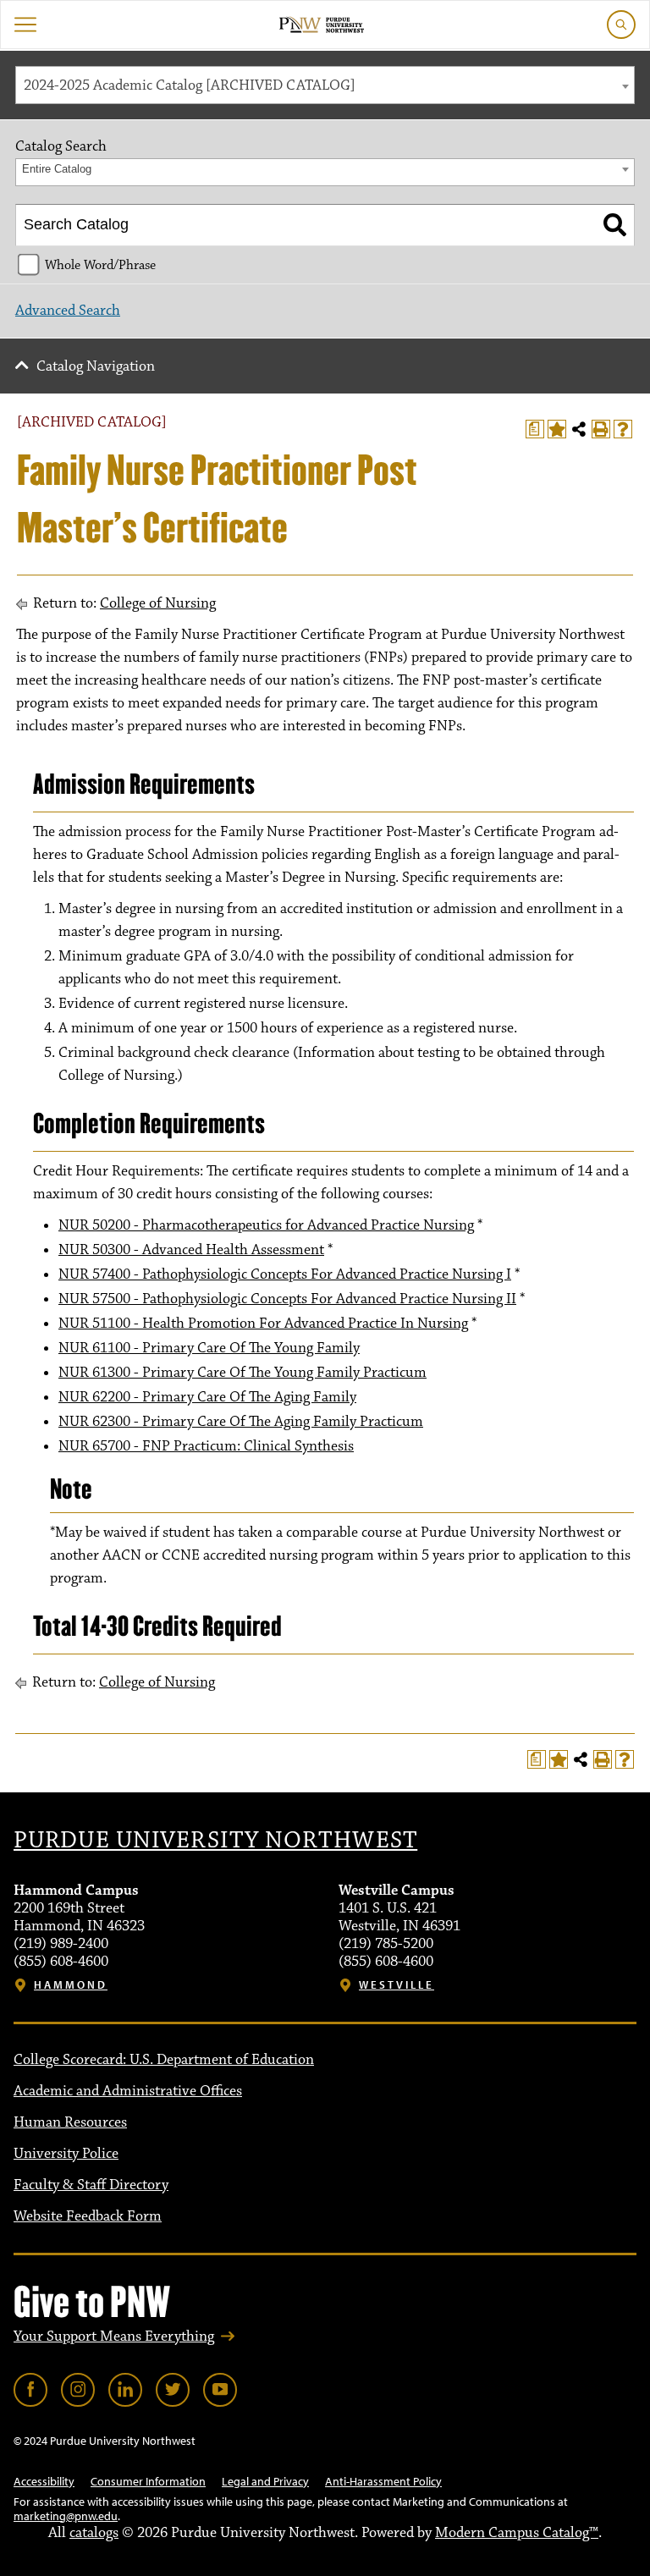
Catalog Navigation (96, 366)
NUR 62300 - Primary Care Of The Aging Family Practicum (241, 1422)
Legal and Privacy (265, 2481)
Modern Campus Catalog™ (517, 2533)
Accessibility (44, 2481)
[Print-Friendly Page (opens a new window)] (601, 429)
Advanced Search (68, 311)
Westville (397, 1985)
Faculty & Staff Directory (91, 2185)
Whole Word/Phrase (100, 265)
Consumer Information (148, 2481)
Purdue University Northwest (215, 1841)
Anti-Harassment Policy (383, 2481)
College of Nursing (158, 603)
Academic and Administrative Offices (128, 2091)
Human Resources (70, 2122)
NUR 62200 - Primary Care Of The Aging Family (207, 1397)
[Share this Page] (579, 429)
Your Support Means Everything (114, 2337)
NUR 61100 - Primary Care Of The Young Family (209, 1348)
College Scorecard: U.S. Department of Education (164, 2060)
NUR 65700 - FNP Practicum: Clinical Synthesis (206, 1446)
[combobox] (325, 85)
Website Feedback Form (88, 2216)
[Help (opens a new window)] (623, 429)
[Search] (615, 225)
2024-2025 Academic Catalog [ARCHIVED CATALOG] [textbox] (190, 85)
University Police (66, 2154)
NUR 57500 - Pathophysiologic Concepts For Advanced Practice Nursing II (287, 1299)
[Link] (30, 2390)
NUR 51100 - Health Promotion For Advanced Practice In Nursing (263, 1324)
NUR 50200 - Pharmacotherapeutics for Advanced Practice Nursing (266, 1225)
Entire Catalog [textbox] (57, 169)
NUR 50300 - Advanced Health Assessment (191, 1250)
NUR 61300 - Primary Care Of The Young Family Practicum (242, 1373)
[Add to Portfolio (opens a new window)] (557, 429)
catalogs (94, 2533)
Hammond (71, 1985)
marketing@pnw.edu (66, 2516)
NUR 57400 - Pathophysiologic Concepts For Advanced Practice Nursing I (285, 1274)
